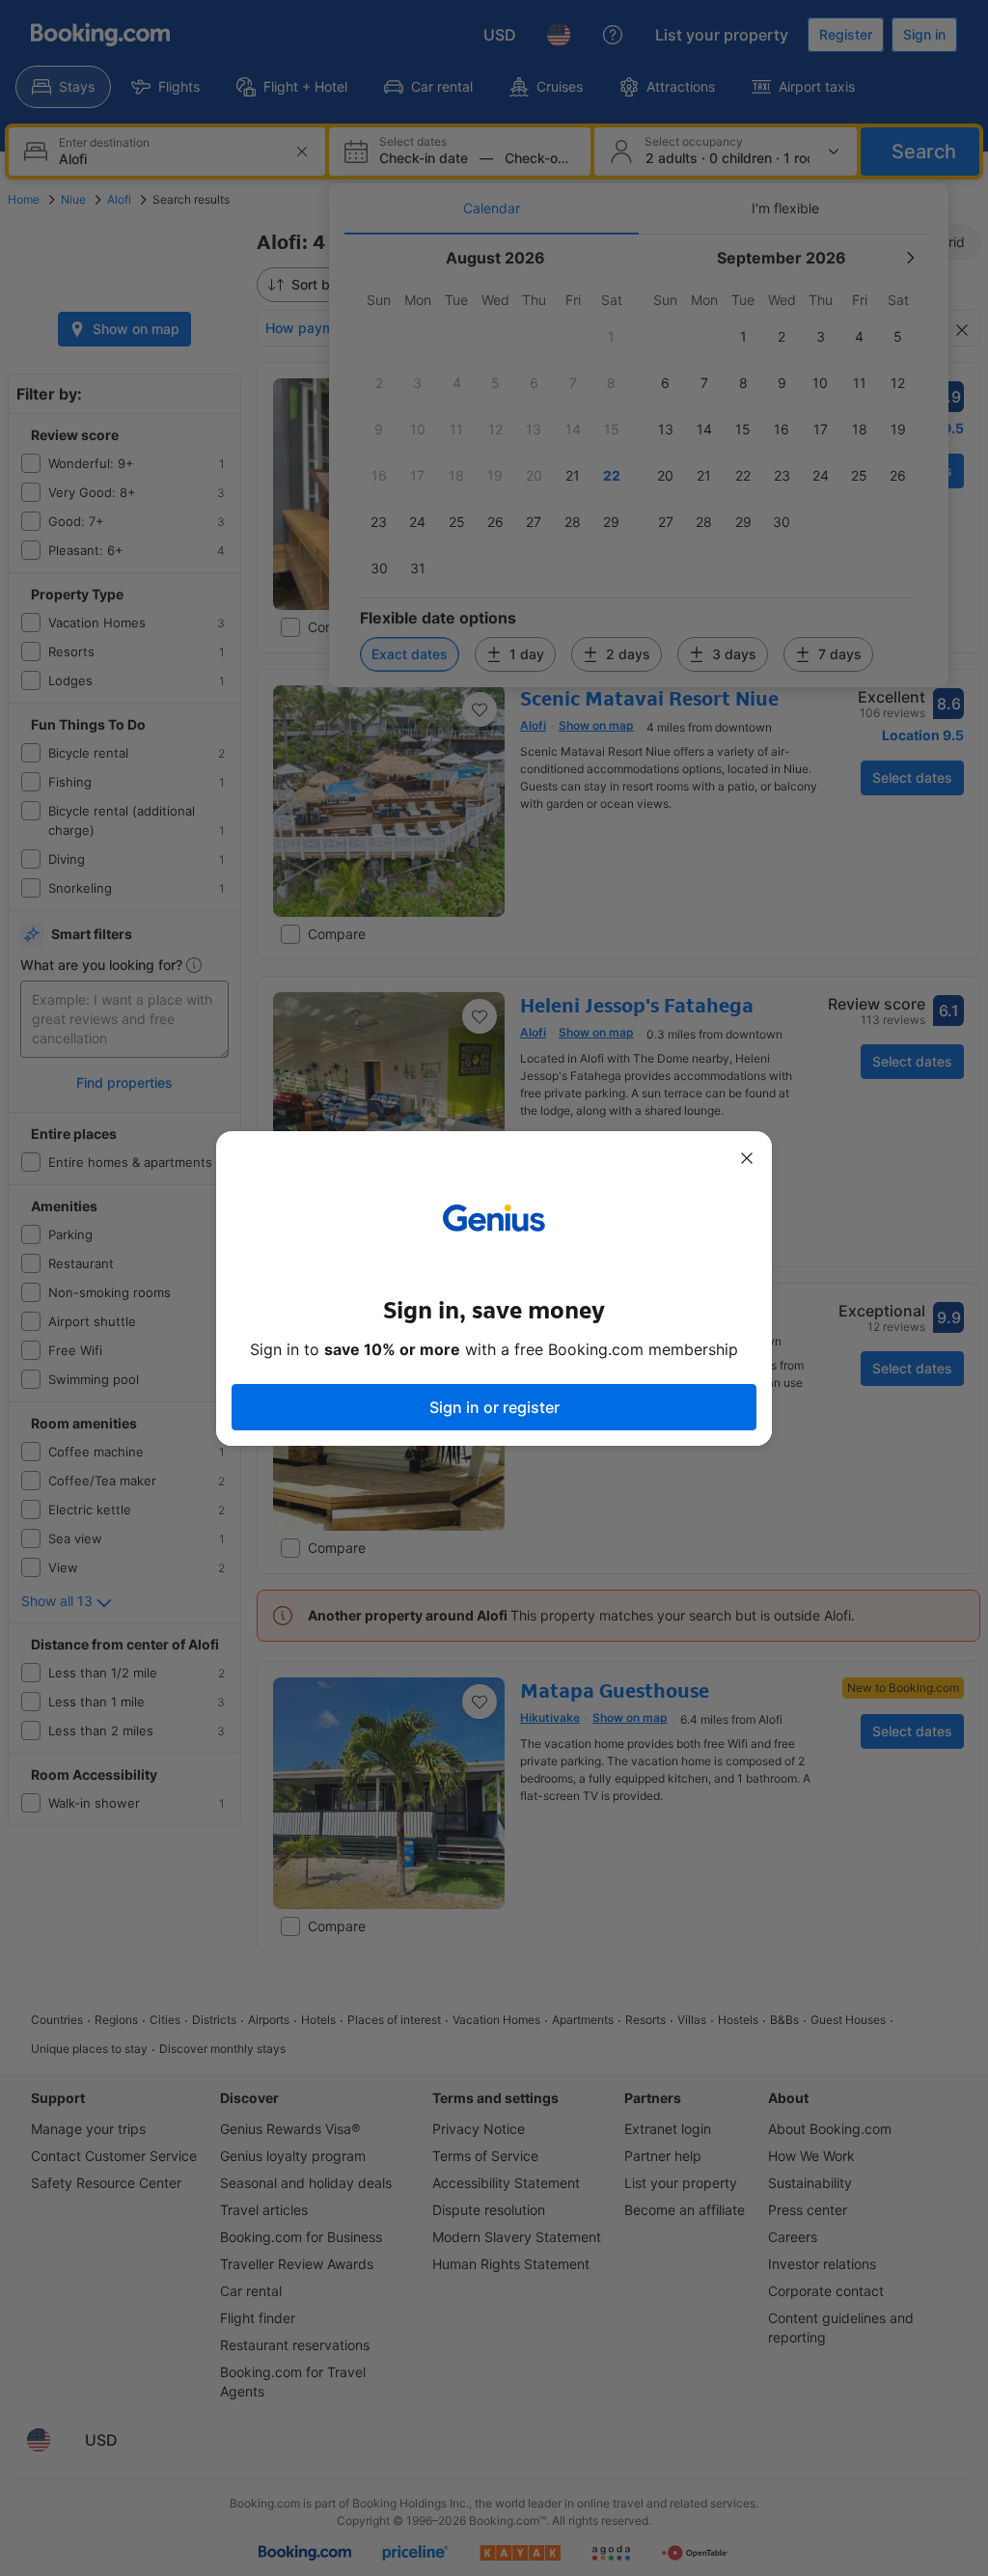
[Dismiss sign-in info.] (747, 1158)
